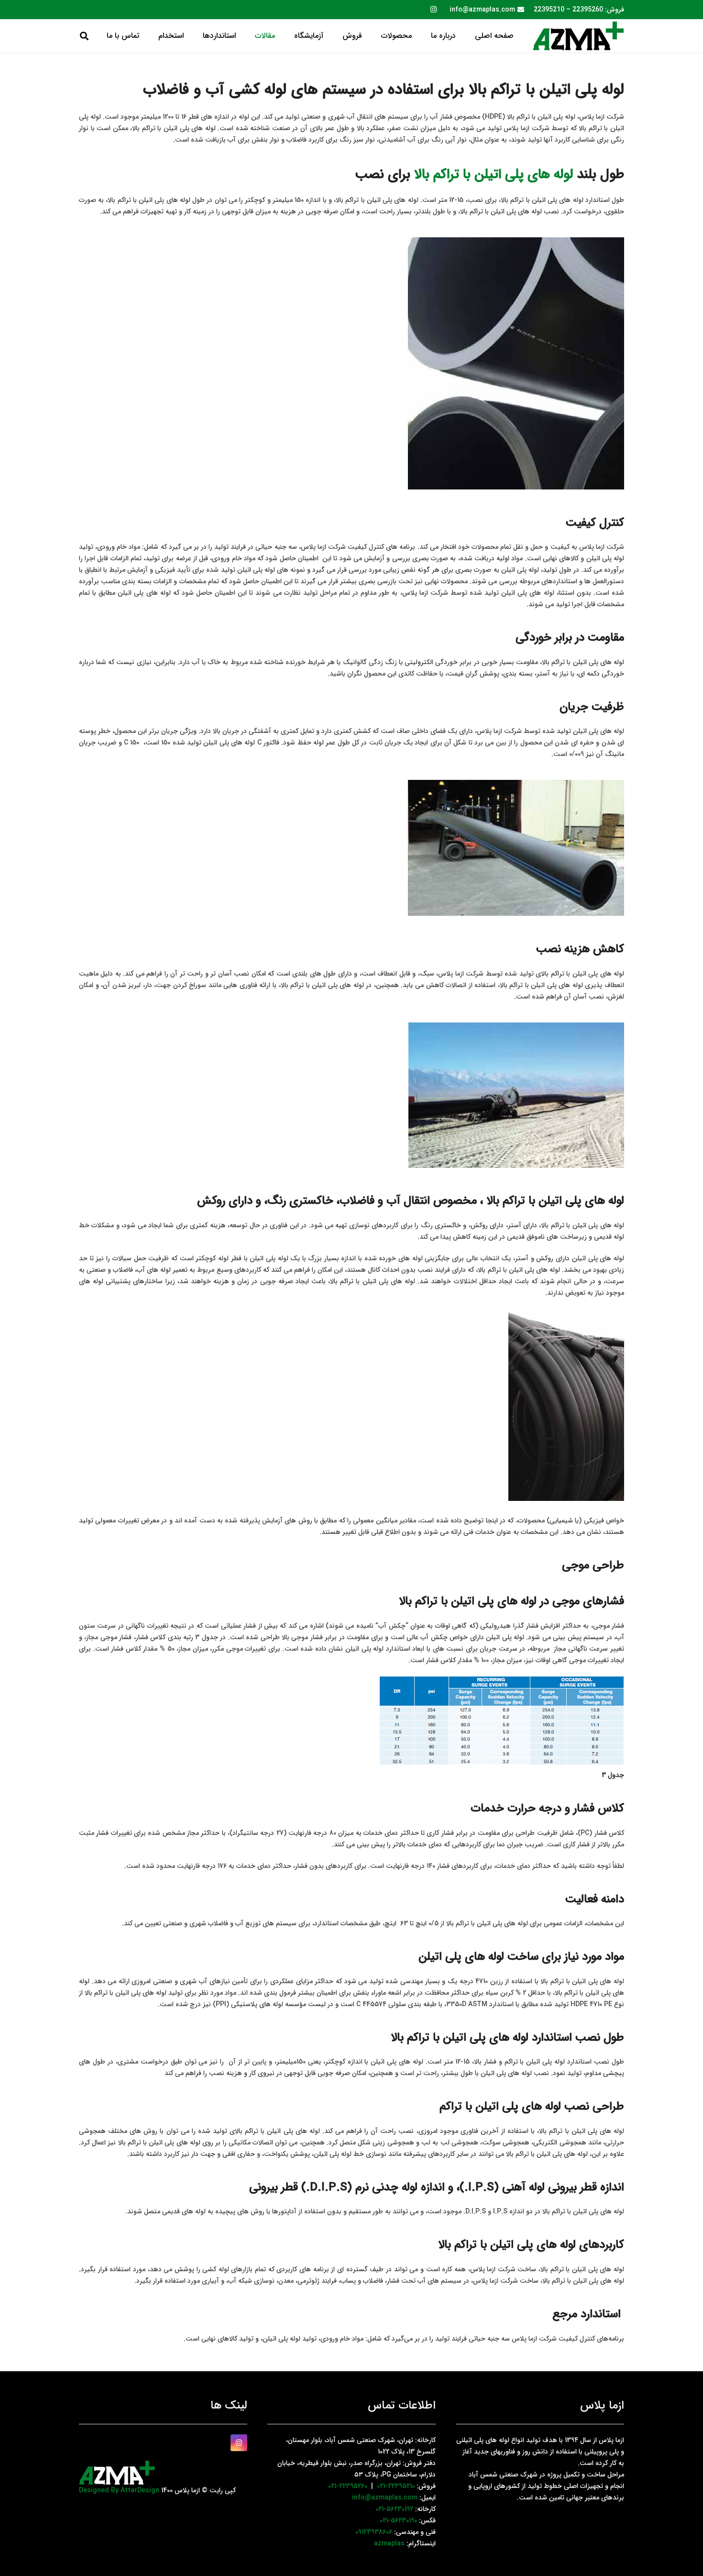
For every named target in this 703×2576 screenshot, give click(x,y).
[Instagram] (433, 10)
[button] (375, 36)
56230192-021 (394, 2509)
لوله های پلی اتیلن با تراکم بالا (494, 175)
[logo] (578, 36)
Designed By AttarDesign (119, 2490)
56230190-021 (398, 2520)
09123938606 (374, 2532)
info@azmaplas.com (385, 2498)
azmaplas (389, 2543)
